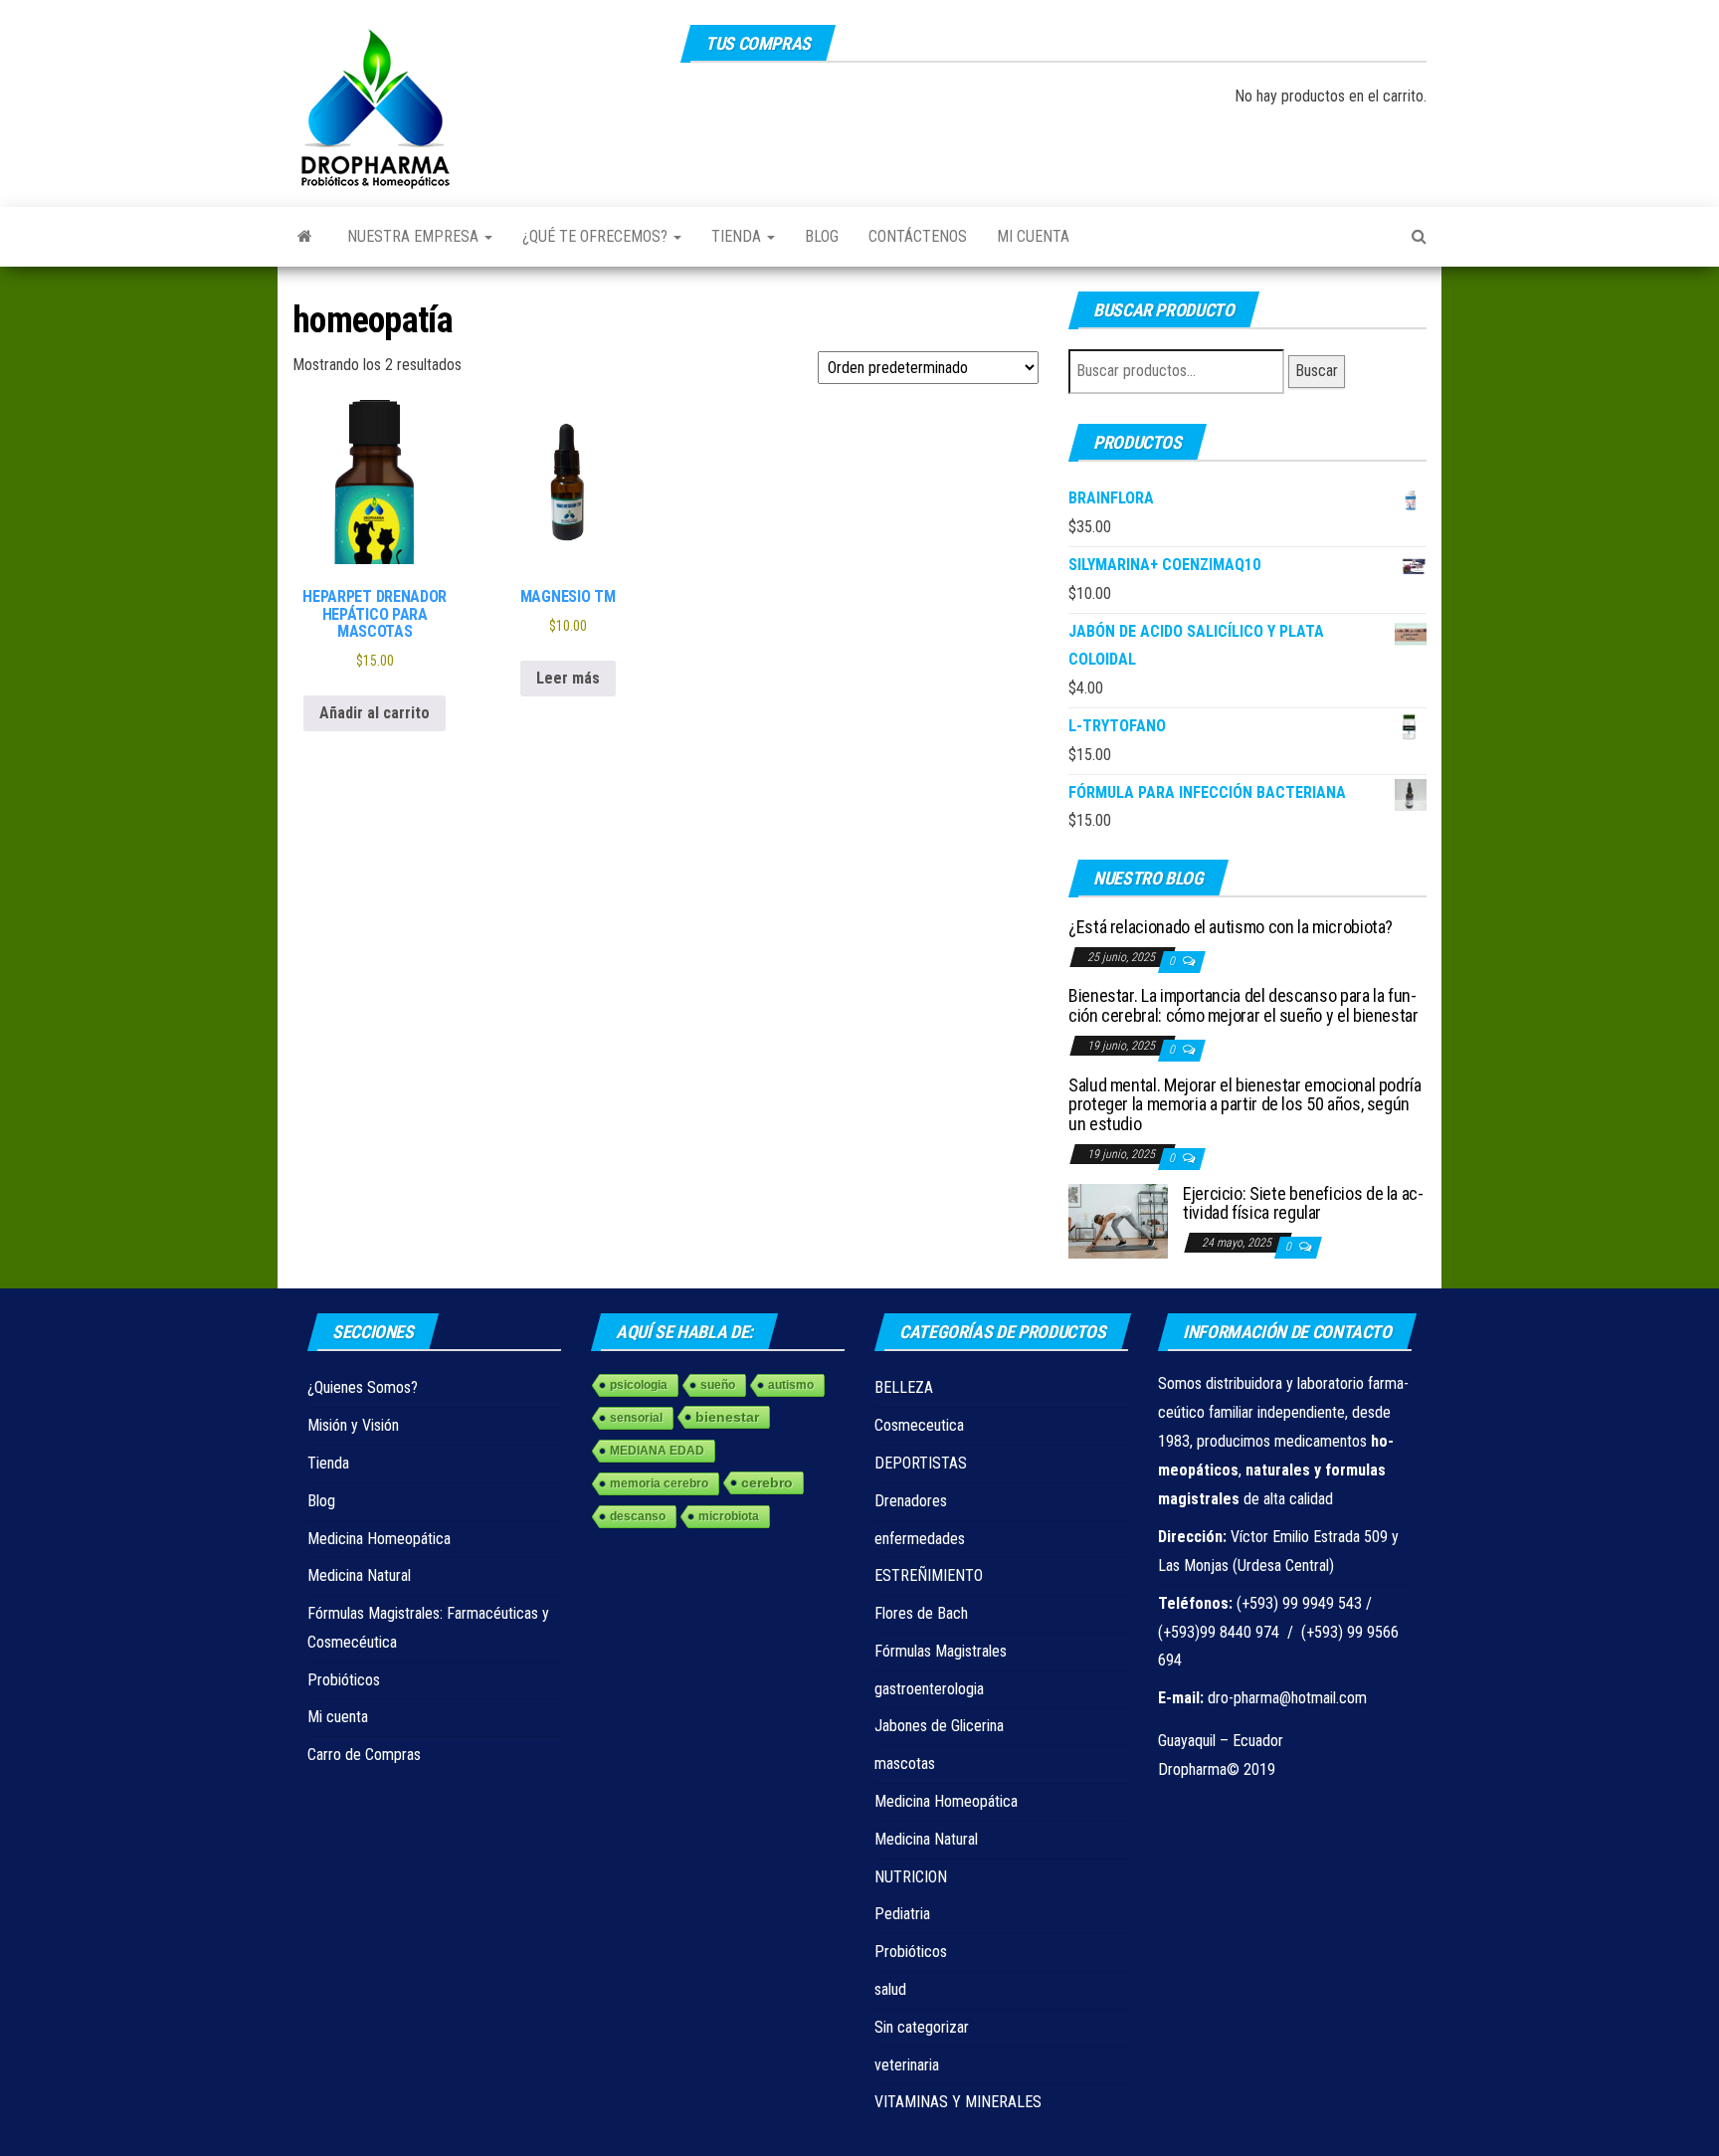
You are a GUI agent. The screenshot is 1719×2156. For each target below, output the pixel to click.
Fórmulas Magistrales (941, 1651)
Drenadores (911, 1501)
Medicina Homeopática (379, 1539)
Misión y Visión (353, 1425)
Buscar (1317, 371)
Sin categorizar (922, 2027)
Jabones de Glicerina (939, 1726)
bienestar (727, 1417)
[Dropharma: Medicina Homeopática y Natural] (305, 237)
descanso (638, 1516)
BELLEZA (904, 1387)
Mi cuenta (1033, 236)
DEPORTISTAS (921, 1463)
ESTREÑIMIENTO (929, 1575)
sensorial (636, 1418)
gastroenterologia (929, 1689)
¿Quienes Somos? (363, 1387)
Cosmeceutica (919, 1425)
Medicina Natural (359, 1575)
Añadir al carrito (375, 713)
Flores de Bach (921, 1613)
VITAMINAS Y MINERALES (958, 2102)
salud (890, 1989)
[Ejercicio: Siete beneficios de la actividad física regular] (1118, 1219)
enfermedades (920, 1539)
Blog (822, 236)
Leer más (568, 678)
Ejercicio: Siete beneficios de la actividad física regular (1303, 1203)
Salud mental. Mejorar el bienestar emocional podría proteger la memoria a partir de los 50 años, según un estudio (1245, 1105)
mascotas (905, 1764)
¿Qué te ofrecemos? (597, 236)
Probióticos (344, 1680)
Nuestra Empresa (415, 236)
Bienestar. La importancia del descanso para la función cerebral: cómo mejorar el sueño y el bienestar (1243, 1005)
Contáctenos (918, 236)
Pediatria (902, 1914)
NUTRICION (911, 1877)
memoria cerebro (659, 1483)
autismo (791, 1385)
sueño (718, 1385)
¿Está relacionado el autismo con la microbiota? (1231, 927)
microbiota (729, 1516)
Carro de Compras (364, 1755)
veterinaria (907, 2065)
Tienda (738, 236)
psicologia (639, 1385)
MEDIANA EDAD (657, 1451)
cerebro (767, 1482)
